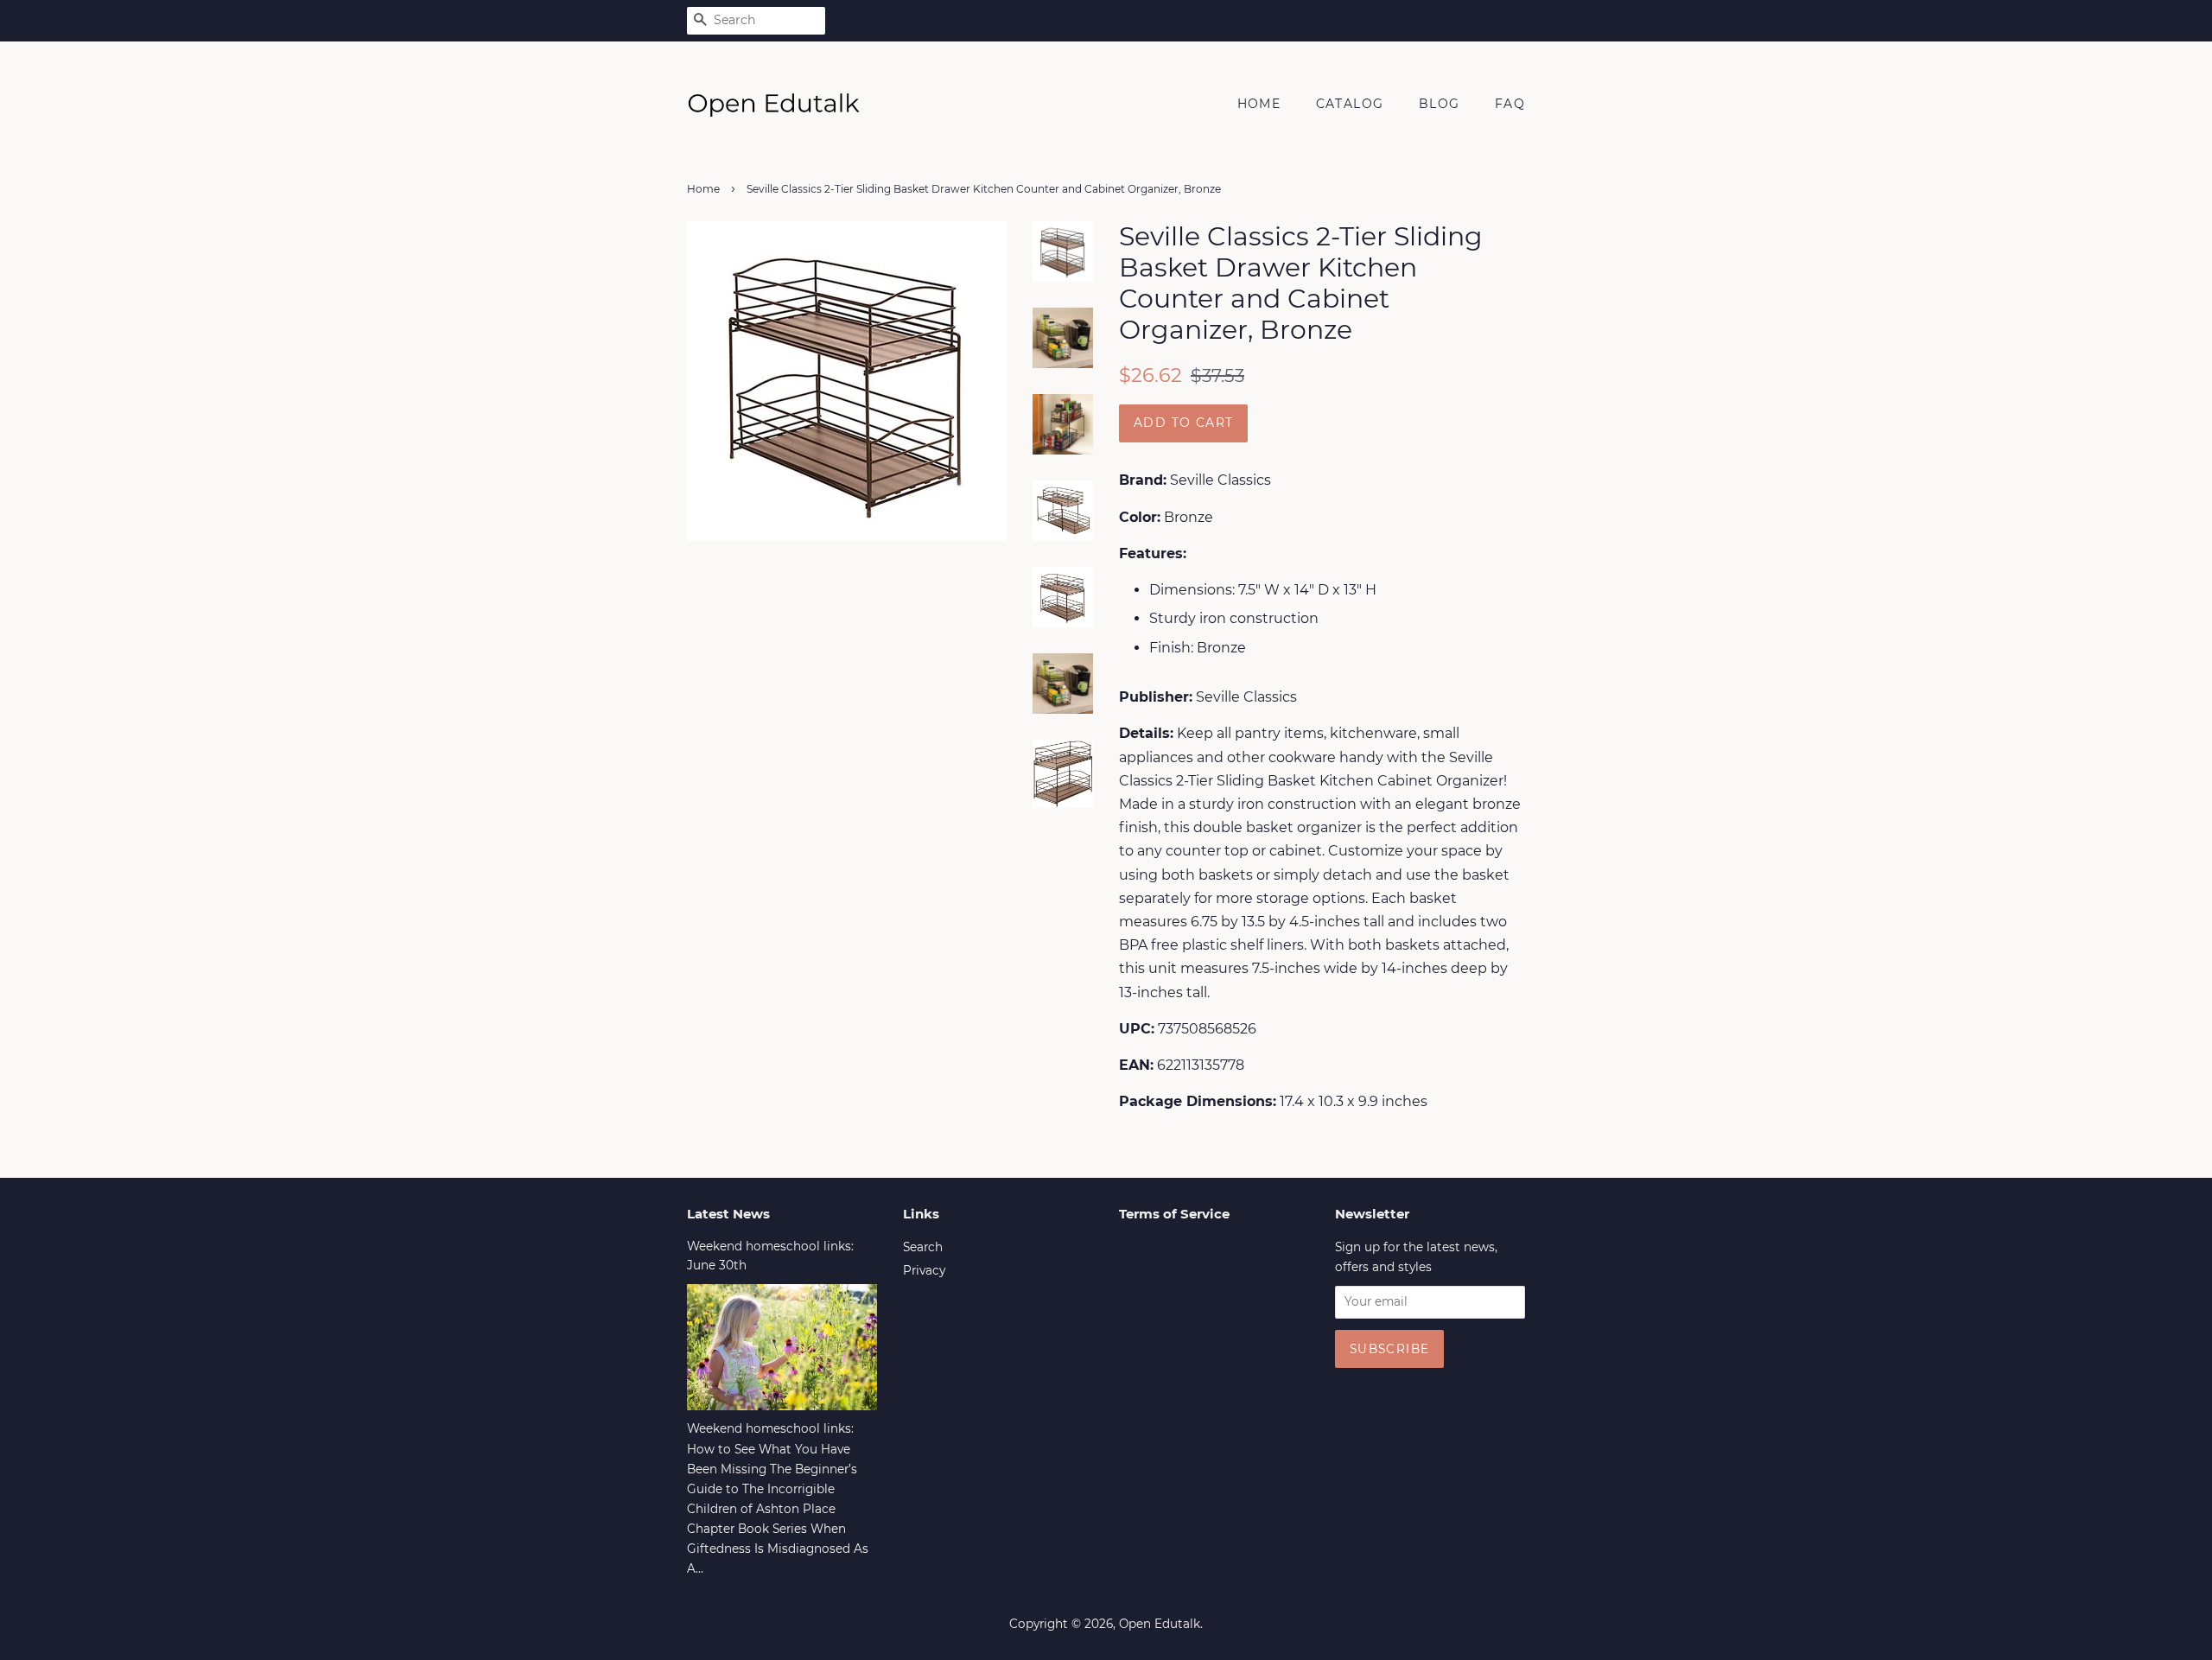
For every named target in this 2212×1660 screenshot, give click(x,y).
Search (923, 1247)
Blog (1440, 104)
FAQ (1510, 104)
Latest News (728, 1214)
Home (1259, 104)
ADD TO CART (1183, 423)
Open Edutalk (1160, 1624)
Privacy (924, 1270)
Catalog (1350, 104)
